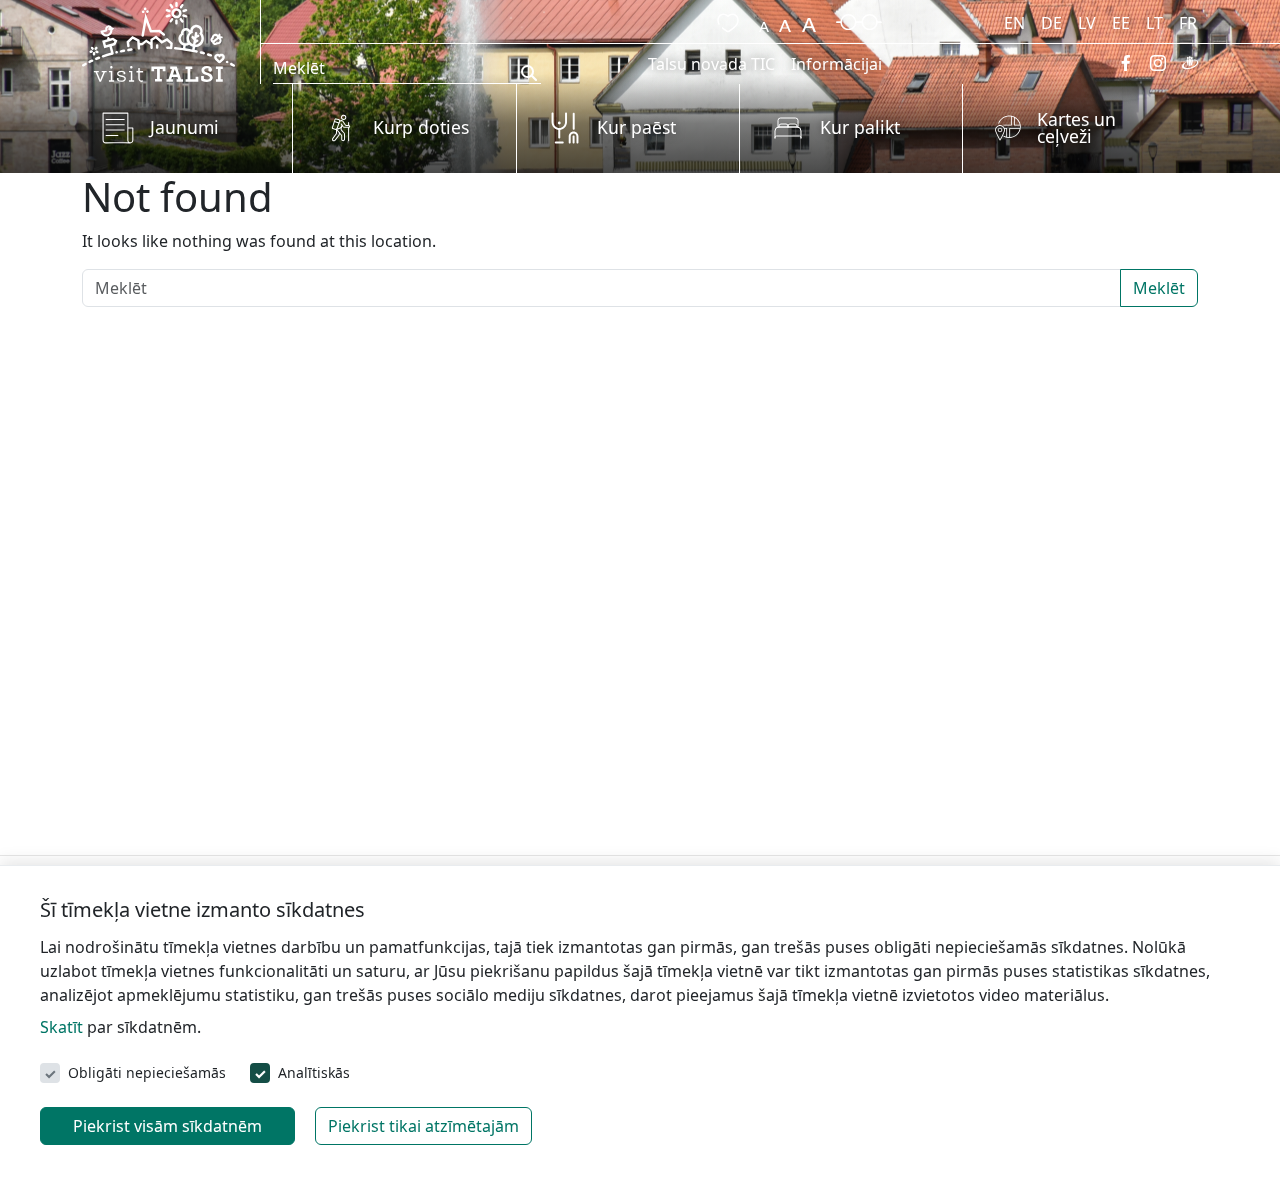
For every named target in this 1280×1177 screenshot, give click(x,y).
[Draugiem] (1190, 63)
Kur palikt (860, 127)
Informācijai (836, 64)
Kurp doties (421, 127)
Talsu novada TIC (711, 64)
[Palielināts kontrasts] (859, 20)
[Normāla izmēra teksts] (785, 20)
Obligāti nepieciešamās (147, 1072)
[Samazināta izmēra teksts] (764, 20)
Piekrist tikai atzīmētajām (423, 1126)
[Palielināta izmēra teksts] (809, 20)
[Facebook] (1126, 63)
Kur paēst (636, 127)
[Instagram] (1158, 63)
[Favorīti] (724, 20)
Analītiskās (314, 1072)
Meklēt (1159, 288)
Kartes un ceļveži (1076, 128)
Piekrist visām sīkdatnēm (167, 1126)
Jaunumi (184, 127)
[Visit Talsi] (158, 40)
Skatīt (61, 1027)
